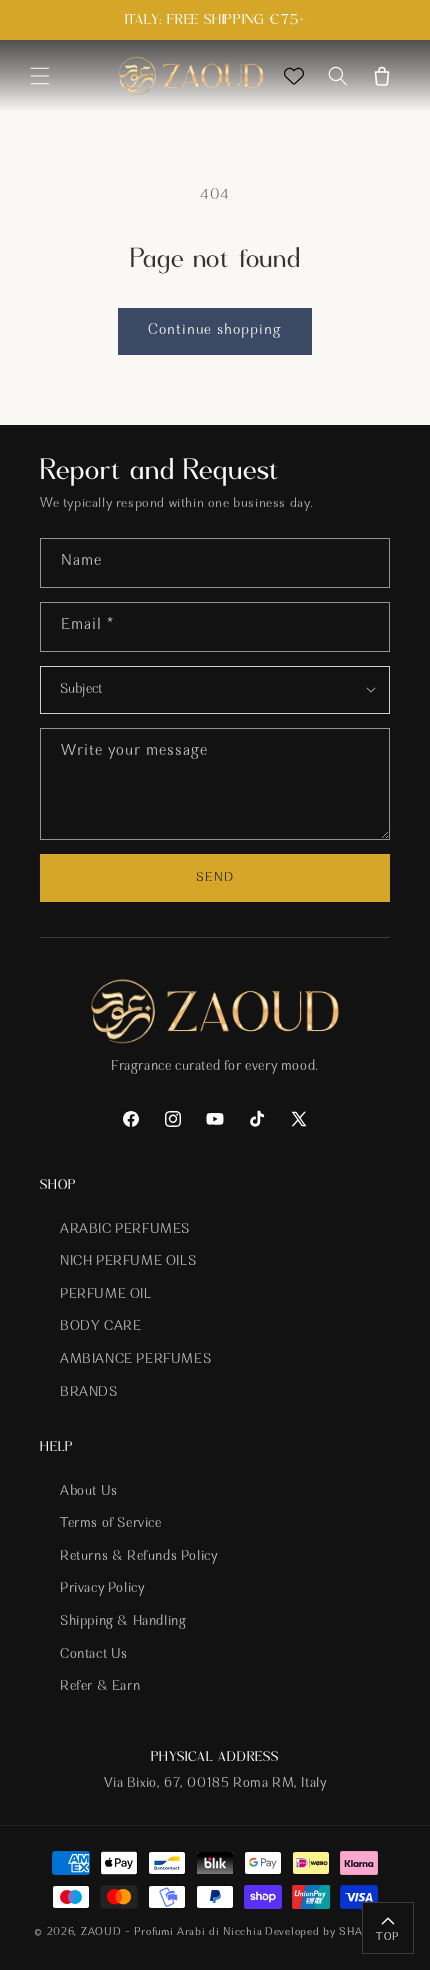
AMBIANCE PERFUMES (135, 1360)
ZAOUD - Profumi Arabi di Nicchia (171, 1932)
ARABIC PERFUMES (125, 1230)
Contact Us (94, 1655)
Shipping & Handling (123, 1622)
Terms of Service (111, 1524)
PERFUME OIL (106, 1295)
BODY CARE (100, 1327)
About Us (89, 1492)
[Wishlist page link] (294, 76)
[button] (40, 76)
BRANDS (89, 1393)
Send (215, 877)
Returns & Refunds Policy (138, 1557)
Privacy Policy (102, 1589)
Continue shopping (215, 330)
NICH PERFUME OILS (128, 1262)
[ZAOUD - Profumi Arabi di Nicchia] (191, 76)
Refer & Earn (100, 1687)
